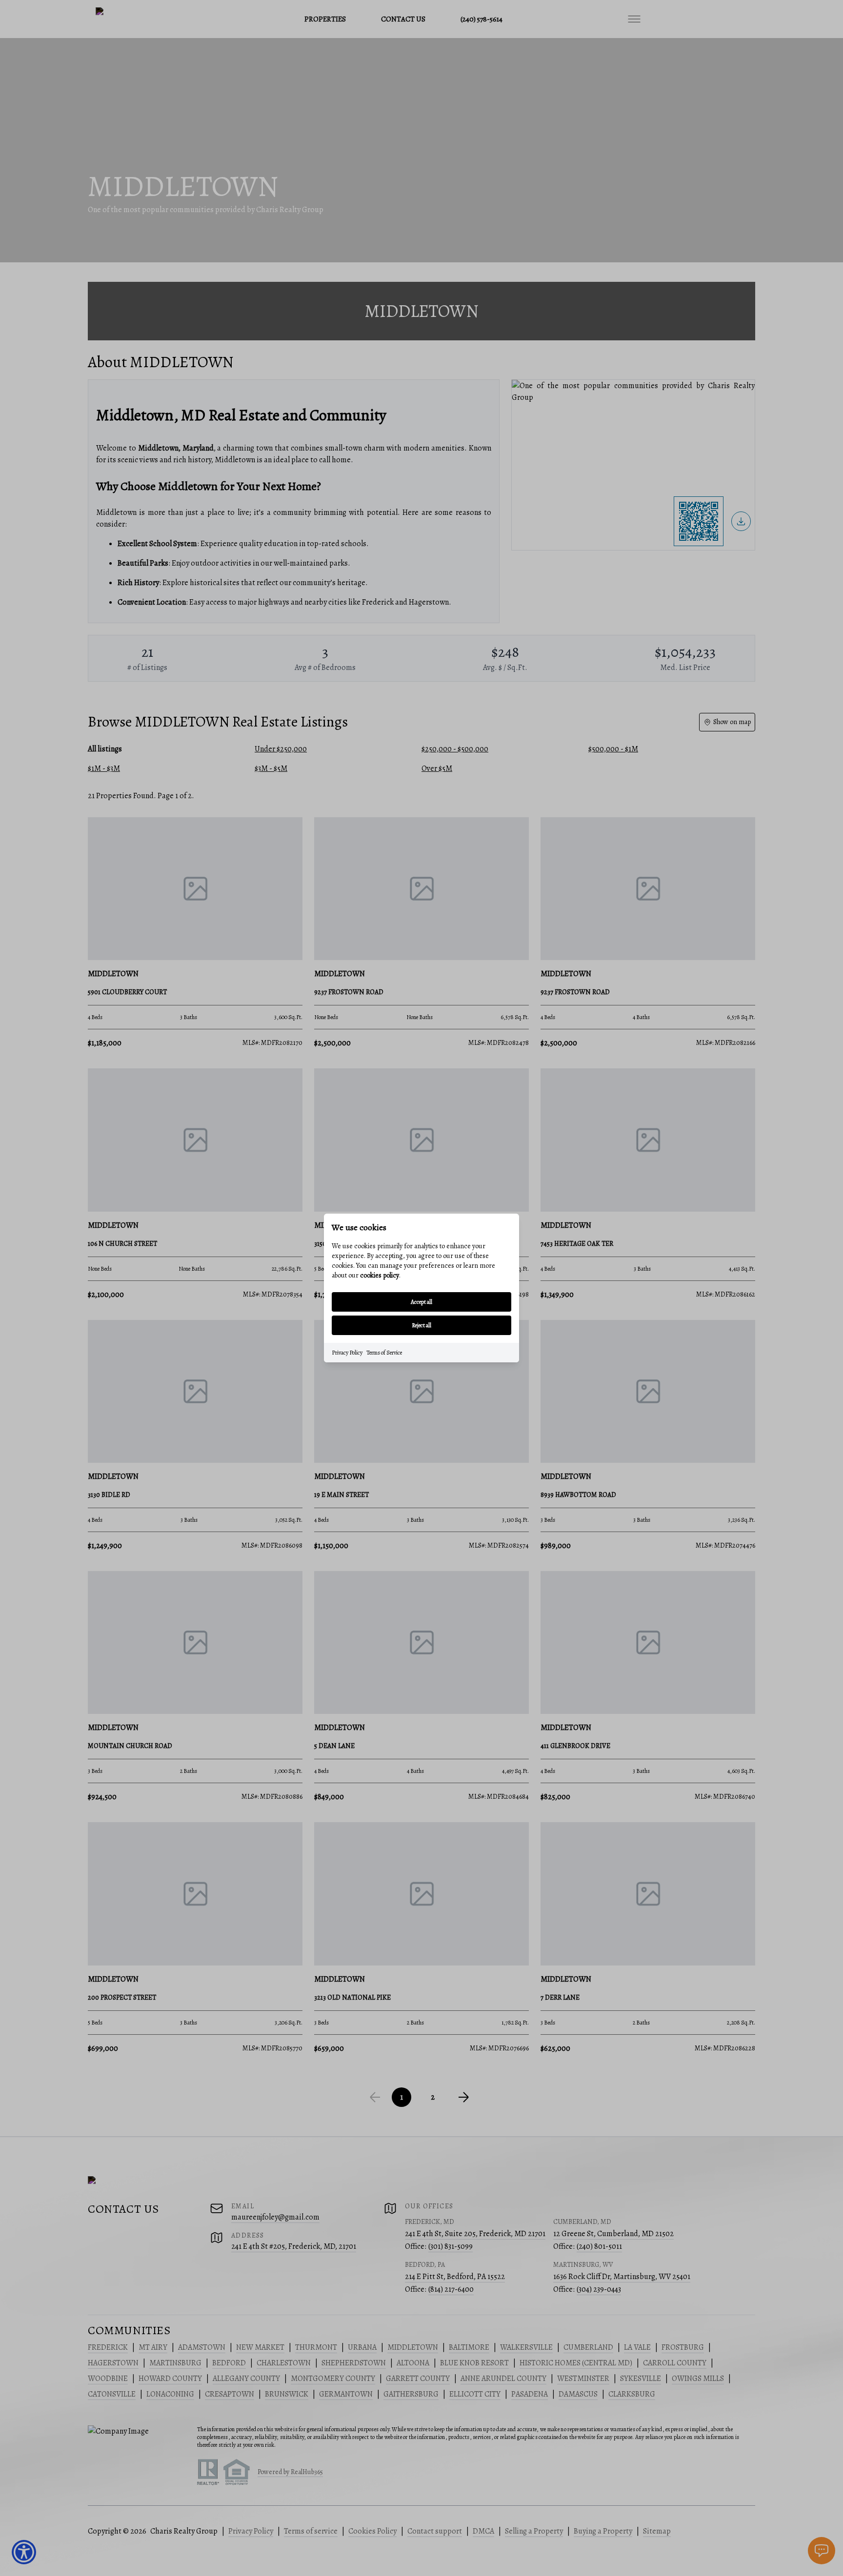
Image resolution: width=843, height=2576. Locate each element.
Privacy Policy (347, 1353)
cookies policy (380, 1275)
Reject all (421, 1325)
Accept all (421, 1302)
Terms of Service (384, 1353)
